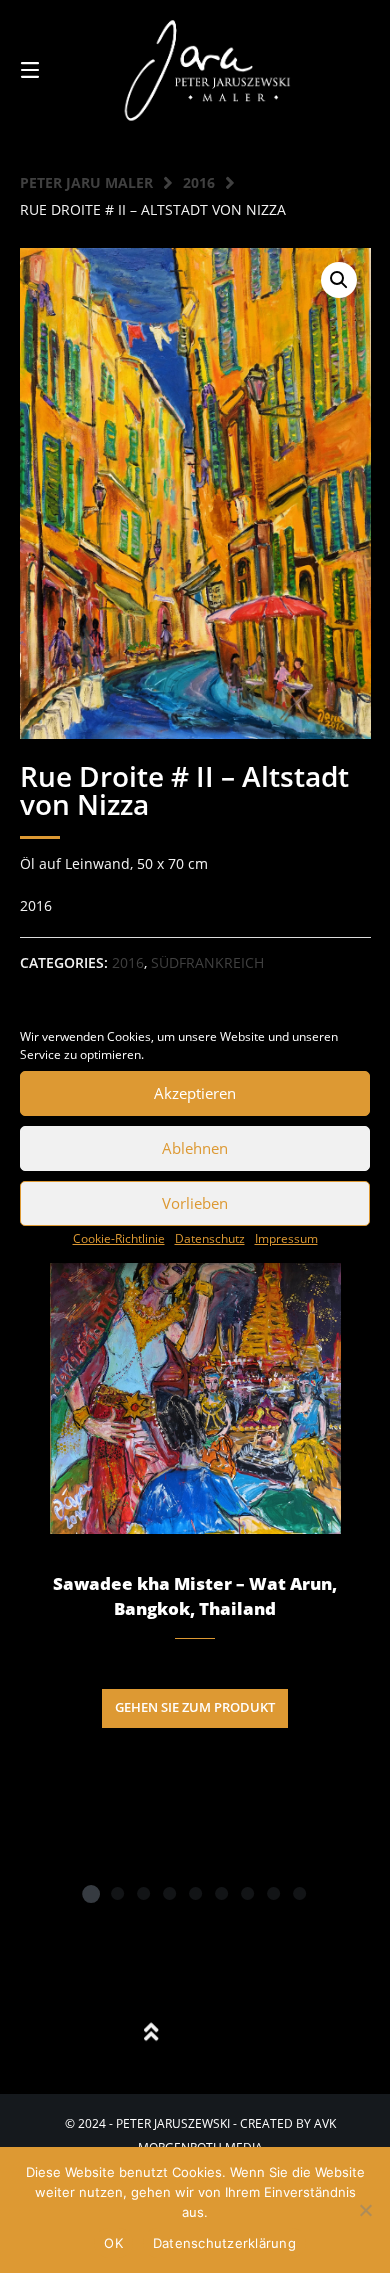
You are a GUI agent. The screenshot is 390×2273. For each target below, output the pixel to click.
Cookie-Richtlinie (119, 1238)
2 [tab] (117, 1893)
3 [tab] (143, 1893)
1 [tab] (91, 1893)
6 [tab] (221, 1893)
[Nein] (365, 2210)
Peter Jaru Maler (86, 182)
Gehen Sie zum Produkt (195, 1707)
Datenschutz (210, 1238)
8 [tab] (273, 1893)
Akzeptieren (195, 1093)
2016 (199, 182)
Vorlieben (195, 1203)
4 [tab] (169, 1893)
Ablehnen (195, 1148)
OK (113, 2243)
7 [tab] (247, 1893)
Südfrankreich (207, 962)
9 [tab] (299, 1893)
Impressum (286, 1238)
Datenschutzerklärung (224, 2243)
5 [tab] (195, 1893)
